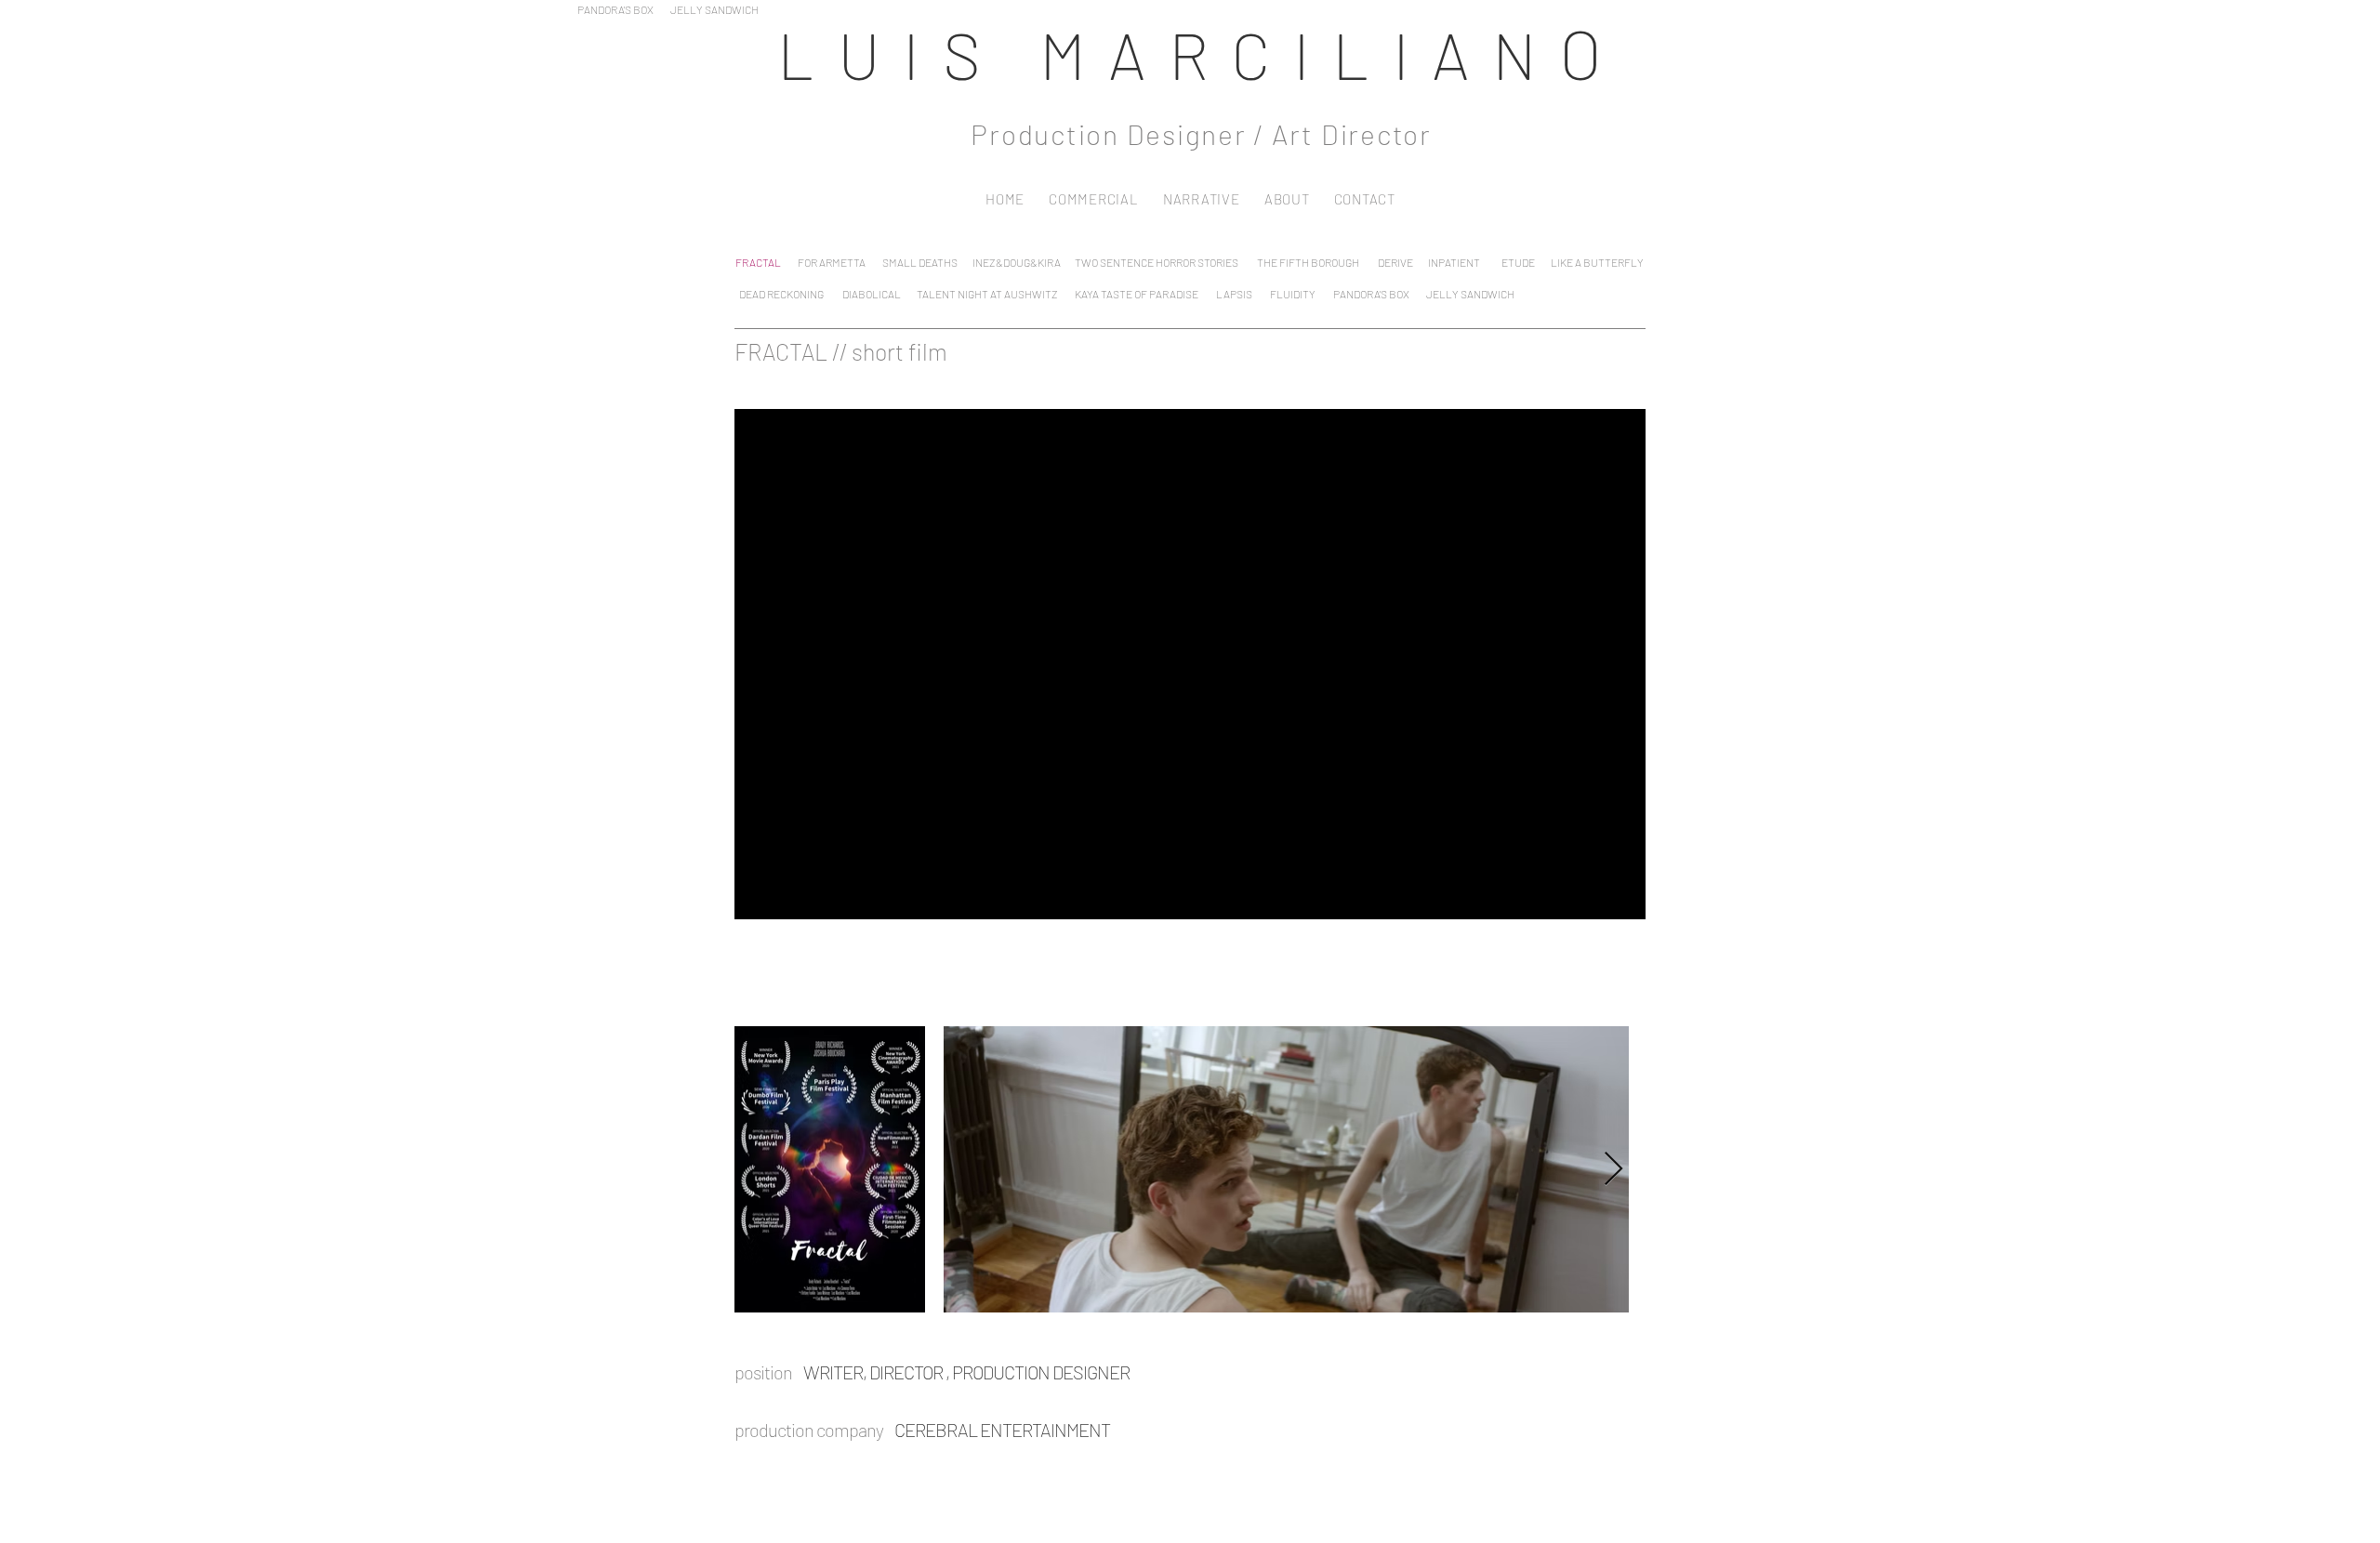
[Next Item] (1613, 1170)
